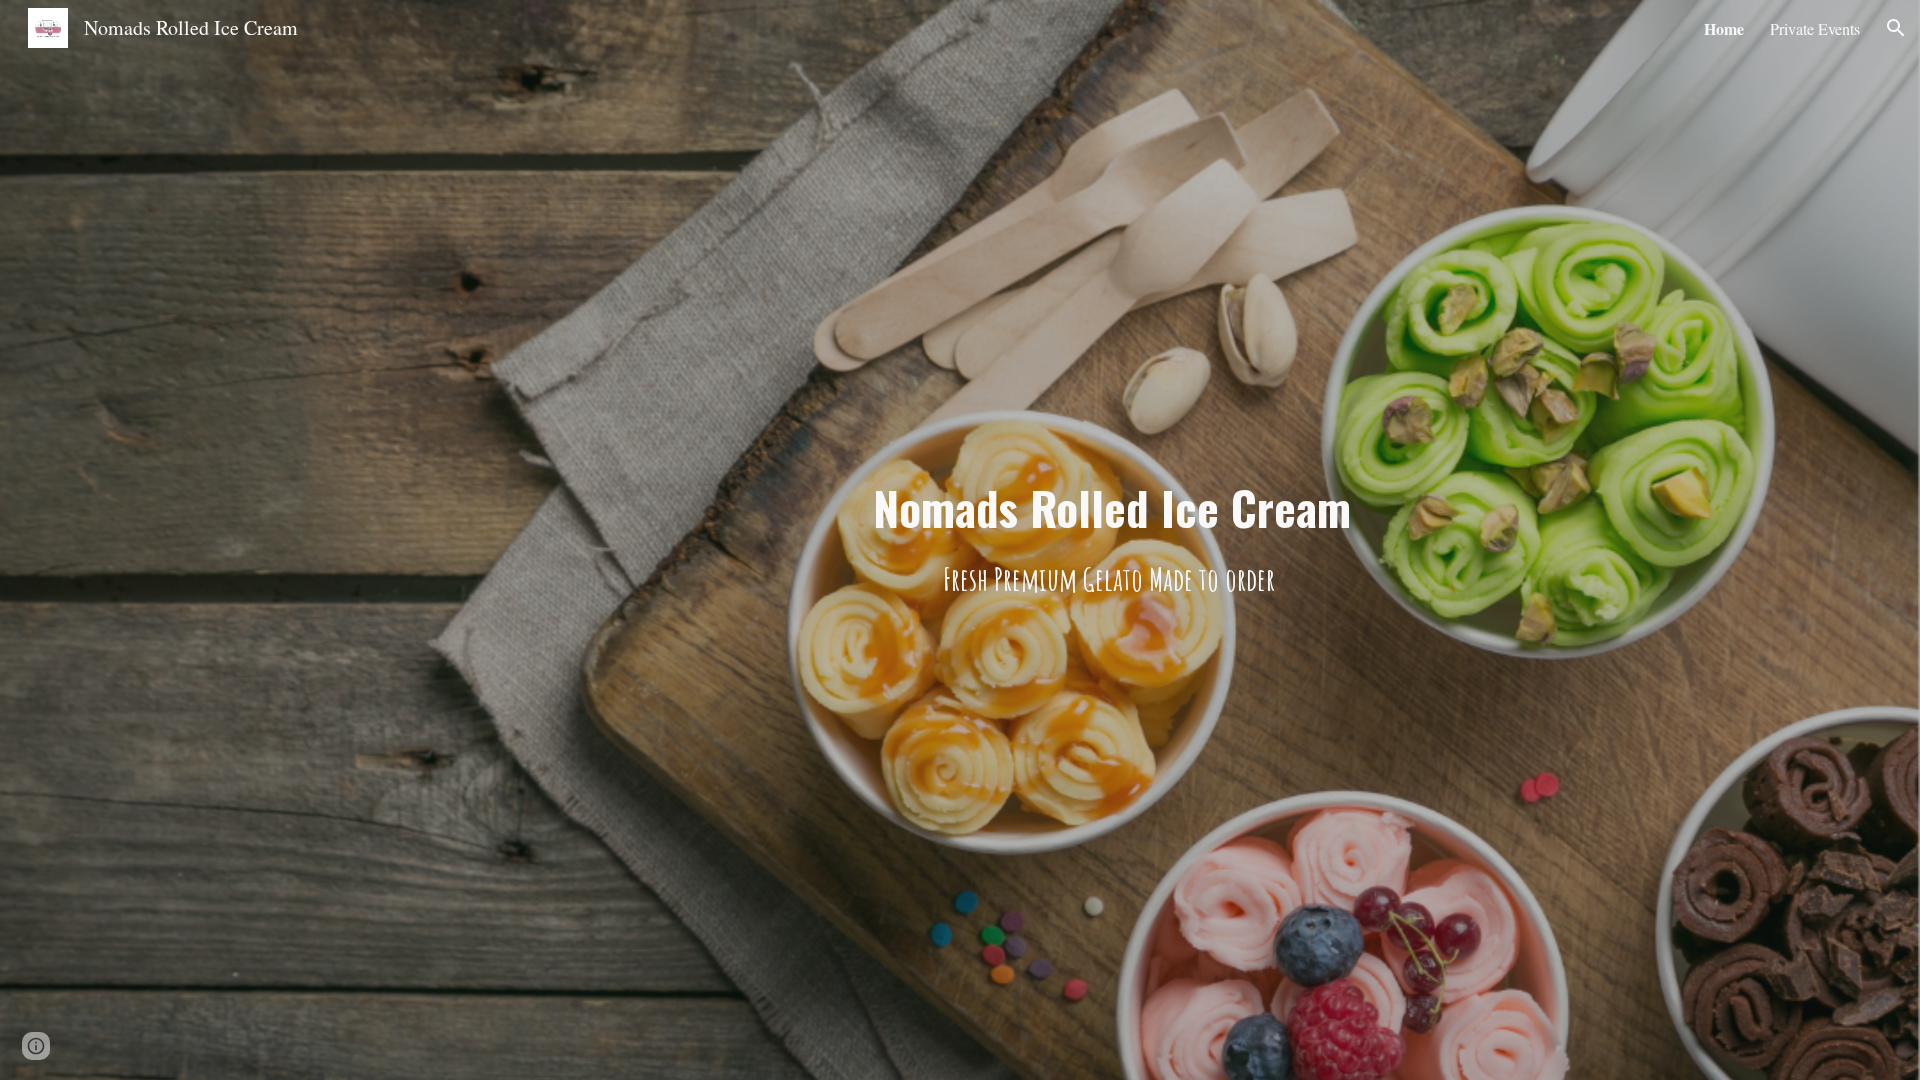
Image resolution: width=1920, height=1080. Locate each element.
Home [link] (1724, 28)
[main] (1112, 540)
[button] (1896, 28)
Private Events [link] (1815, 28)
